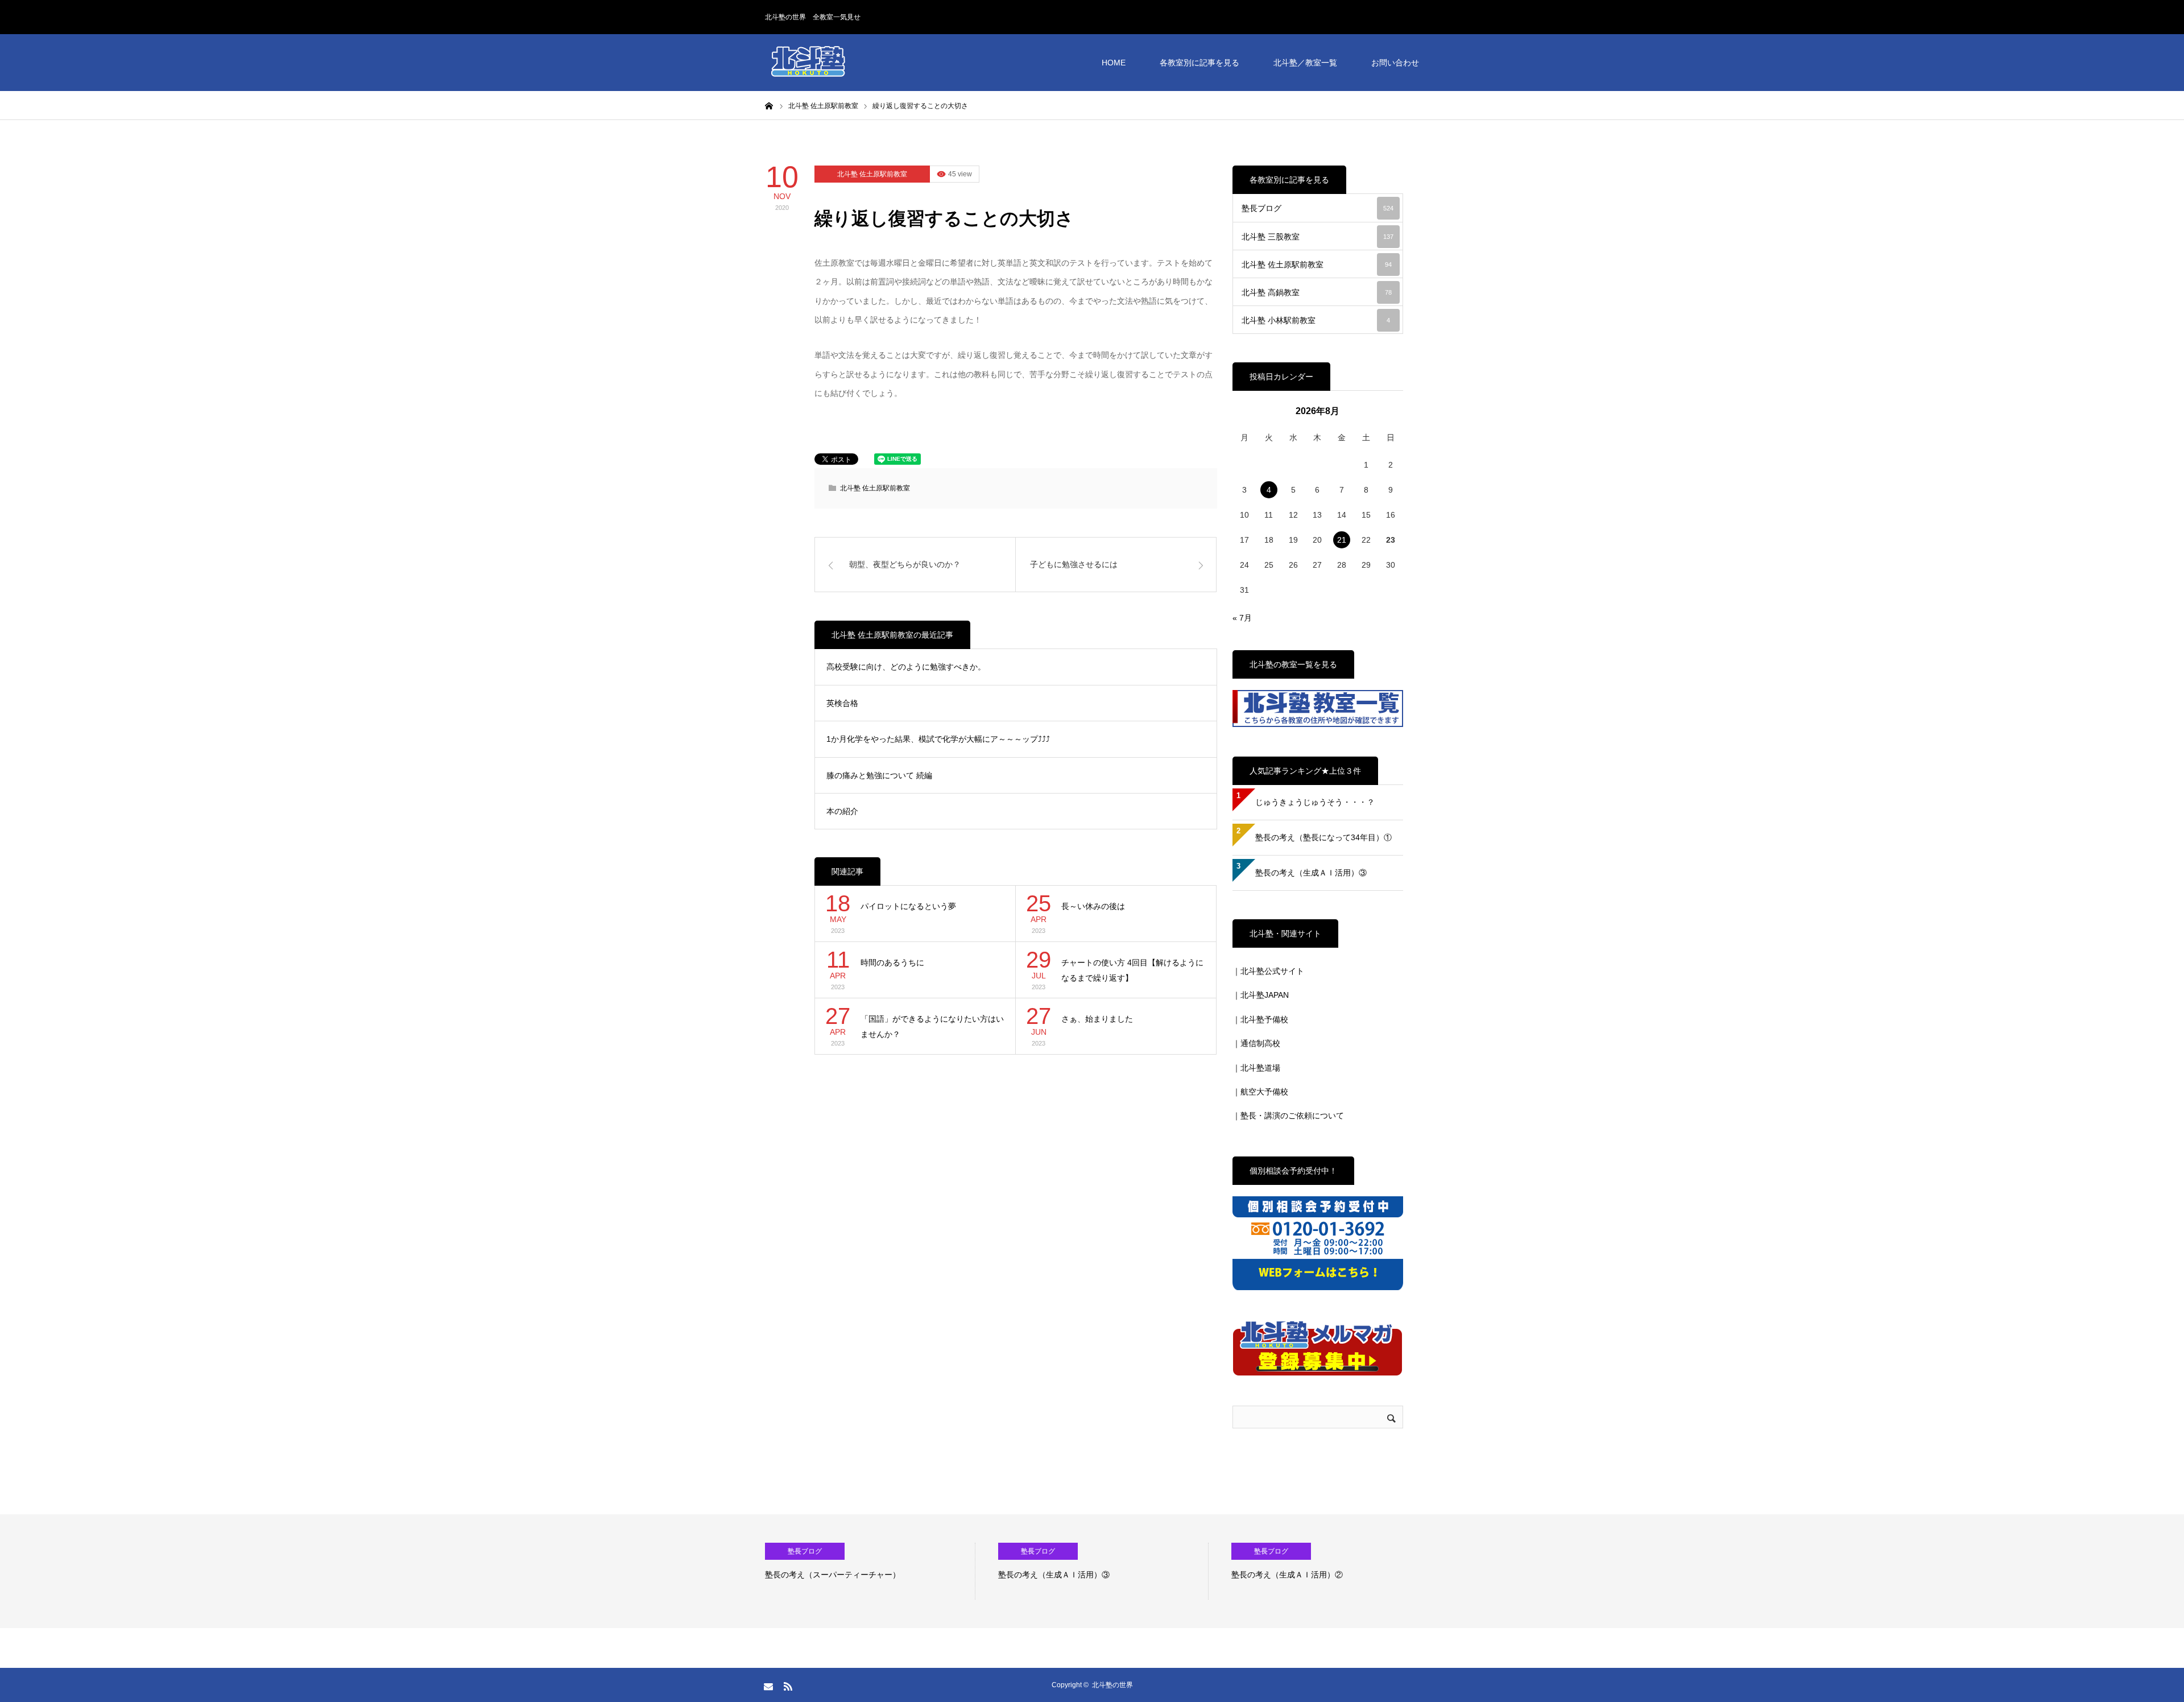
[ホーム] (769, 105)
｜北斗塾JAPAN (1261, 995)
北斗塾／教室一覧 (1305, 63)
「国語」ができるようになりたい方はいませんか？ (932, 1026)
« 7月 (1242, 618)
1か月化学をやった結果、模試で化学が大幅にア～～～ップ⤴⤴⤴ (938, 739)
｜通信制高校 (1256, 1043)
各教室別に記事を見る (1199, 63)
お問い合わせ (1395, 63)
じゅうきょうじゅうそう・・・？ (1315, 802)
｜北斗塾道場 (1256, 1068)
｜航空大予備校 (1260, 1092)
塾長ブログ (1318, 208)
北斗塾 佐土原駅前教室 (872, 174)
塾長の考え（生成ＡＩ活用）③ (1311, 873)
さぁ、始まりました (1097, 1019)
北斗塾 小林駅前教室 (1316, 320)
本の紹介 (842, 811)
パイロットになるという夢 (908, 906)
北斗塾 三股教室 (1318, 237)
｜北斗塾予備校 (1260, 1019)
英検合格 (842, 703)
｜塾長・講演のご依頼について (1288, 1116)
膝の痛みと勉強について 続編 (879, 775)
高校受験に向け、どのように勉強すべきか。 (906, 667)
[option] (916, 1571)
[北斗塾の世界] (808, 63)
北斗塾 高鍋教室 (1317, 292)
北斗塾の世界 (1112, 1685)
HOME (1114, 63)
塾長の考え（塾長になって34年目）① (1323, 837)
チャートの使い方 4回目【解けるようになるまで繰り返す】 (1132, 970)
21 (1342, 540)
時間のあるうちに (892, 962)
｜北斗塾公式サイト (1268, 971)
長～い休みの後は (1093, 906)
